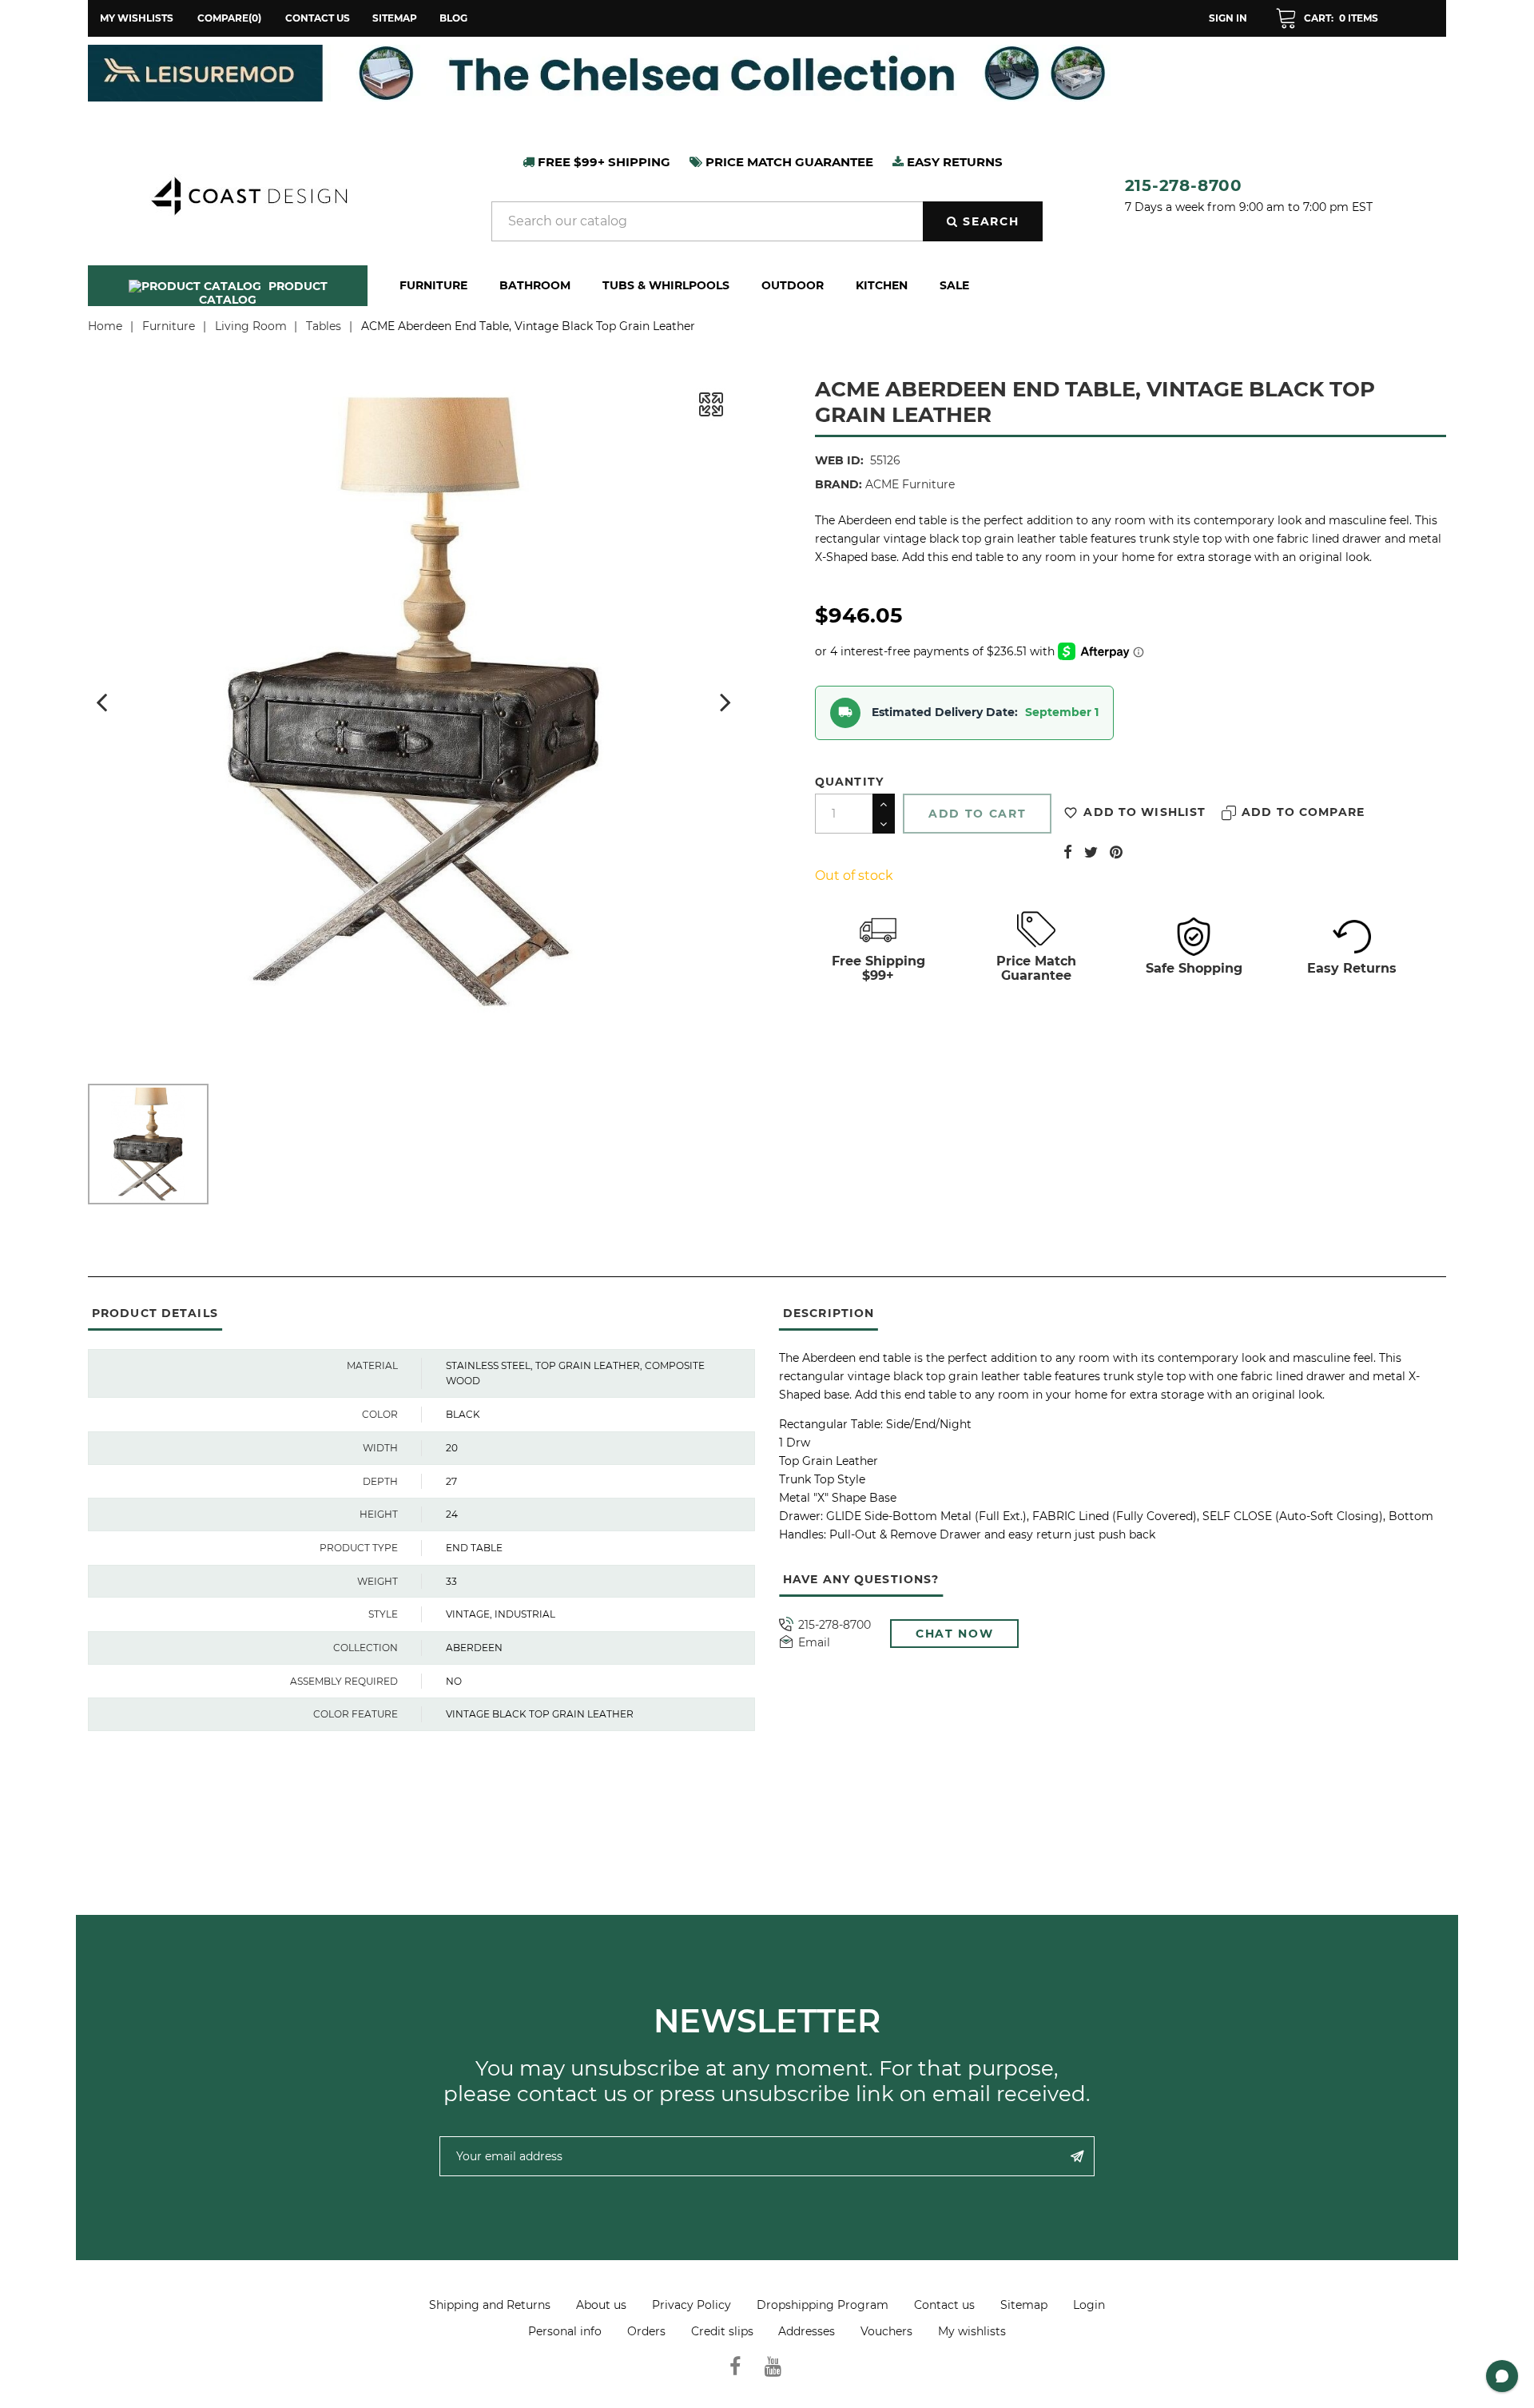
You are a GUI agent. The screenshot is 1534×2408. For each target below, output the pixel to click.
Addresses (807, 2331)
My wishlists (972, 2331)
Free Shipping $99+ (878, 968)
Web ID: (839, 460)
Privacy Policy (691, 2305)
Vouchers (886, 2331)
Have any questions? (861, 1579)
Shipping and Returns (490, 2305)
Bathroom (535, 285)
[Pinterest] (1116, 852)
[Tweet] (1091, 852)
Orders (646, 2331)
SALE (954, 285)
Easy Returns (1352, 968)
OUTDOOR (793, 285)
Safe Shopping (1194, 968)
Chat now (954, 1634)
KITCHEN (882, 285)
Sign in (1228, 18)
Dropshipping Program (823, 2305)
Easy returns (953, 162)
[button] (1327, 18)
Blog (453, 18)
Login (1089, 2305)
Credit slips (722, 2331)
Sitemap (395, 18)
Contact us (318, 18)
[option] (767, 73)
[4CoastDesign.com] (248, 194)
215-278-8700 (1184, 185)
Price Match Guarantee (1036, 968)
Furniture (433, 285)
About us (601, 2305)
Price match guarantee (788, 162)
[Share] (1068, 852)
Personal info (565, 2331)
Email (814, 1643)
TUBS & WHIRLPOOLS (666, 285)
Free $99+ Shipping (602, 162)
